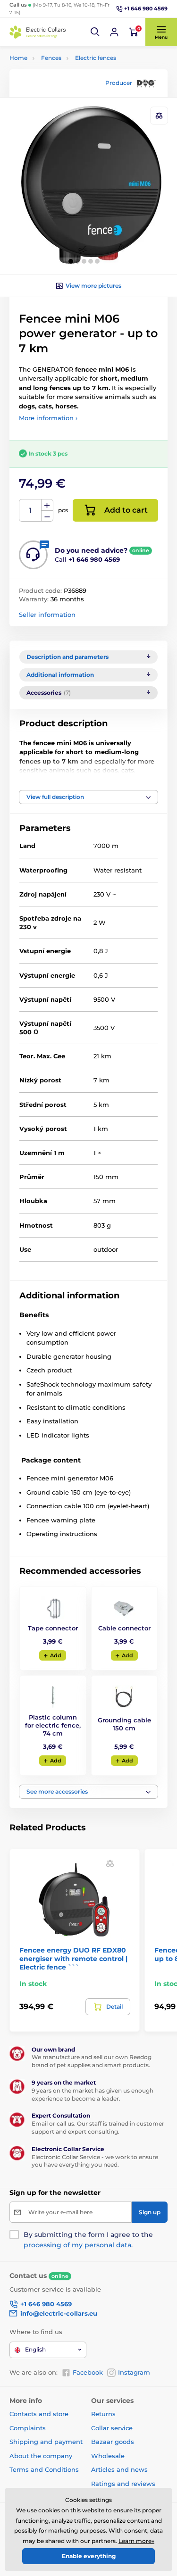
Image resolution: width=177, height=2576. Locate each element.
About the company (41, 2456)
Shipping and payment (46, 2442)
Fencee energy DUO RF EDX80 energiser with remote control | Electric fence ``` (73, 1959)
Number (30, 511)
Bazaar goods (113, 2442)
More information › (48, 418)
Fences (51, 58)
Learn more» (136, 2541)
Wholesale (108, 2456)
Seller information (47, 615)
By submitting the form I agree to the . (88, 2240)
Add (56, 1655)
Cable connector (124, 1628)
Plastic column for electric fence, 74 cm (53, 1725)
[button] (95, 32)
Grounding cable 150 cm (124, 1724)
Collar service (112, 2428)
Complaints (28, 2428)
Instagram (134, 2372)
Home (18, 58)
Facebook (88, 2372)
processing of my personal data (77, 2245)
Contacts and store (39, 2414)
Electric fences (96, 58)
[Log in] (114, 32)
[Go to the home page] (38, 32)
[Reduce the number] (47, 516)
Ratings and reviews (123, 2484)
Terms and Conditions (44, 2469)
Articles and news (119, 2469)
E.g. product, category (65, 99)
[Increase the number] (47, 505)
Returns (103, 2414)
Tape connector (53, 1628)
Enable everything (89, 2556)
